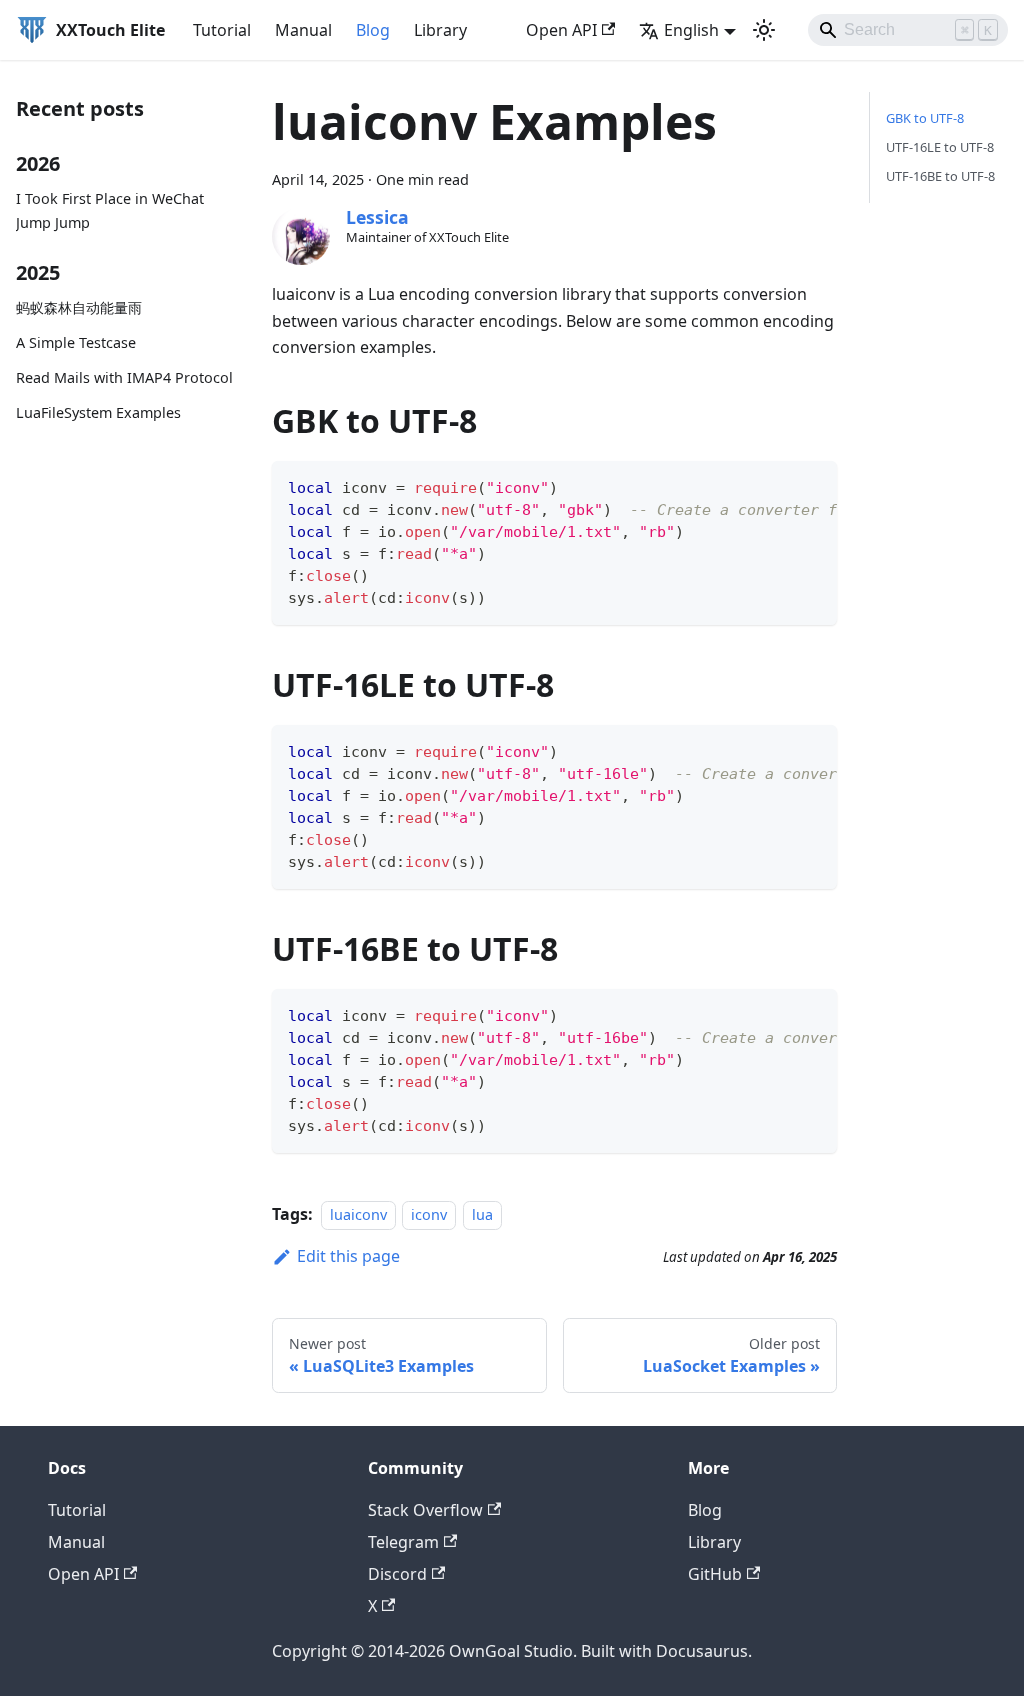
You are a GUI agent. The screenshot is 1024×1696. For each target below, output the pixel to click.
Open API (561, 30)
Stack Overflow (425, 1510)
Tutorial (222, 30)
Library (440, 30)
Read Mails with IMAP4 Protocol (124, 377)
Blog (373, 30)
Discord (397, 1574)
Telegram (403, 1542)
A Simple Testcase (76, 342)
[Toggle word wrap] (776, 486)
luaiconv (358, 1214)
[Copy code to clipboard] (813, 486)
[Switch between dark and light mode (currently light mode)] (764, 30)
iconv (429, 1214)
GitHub (715, 1574)
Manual (303, 30)
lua (482, 1214)
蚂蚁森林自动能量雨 (79, 307)
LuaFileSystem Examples (98, 412)
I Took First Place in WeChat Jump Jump (110, 210)
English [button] (691, 30)
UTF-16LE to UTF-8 (940, 147)
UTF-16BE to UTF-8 (940, 176)
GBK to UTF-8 (925, 118)
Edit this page (348, 1256)
